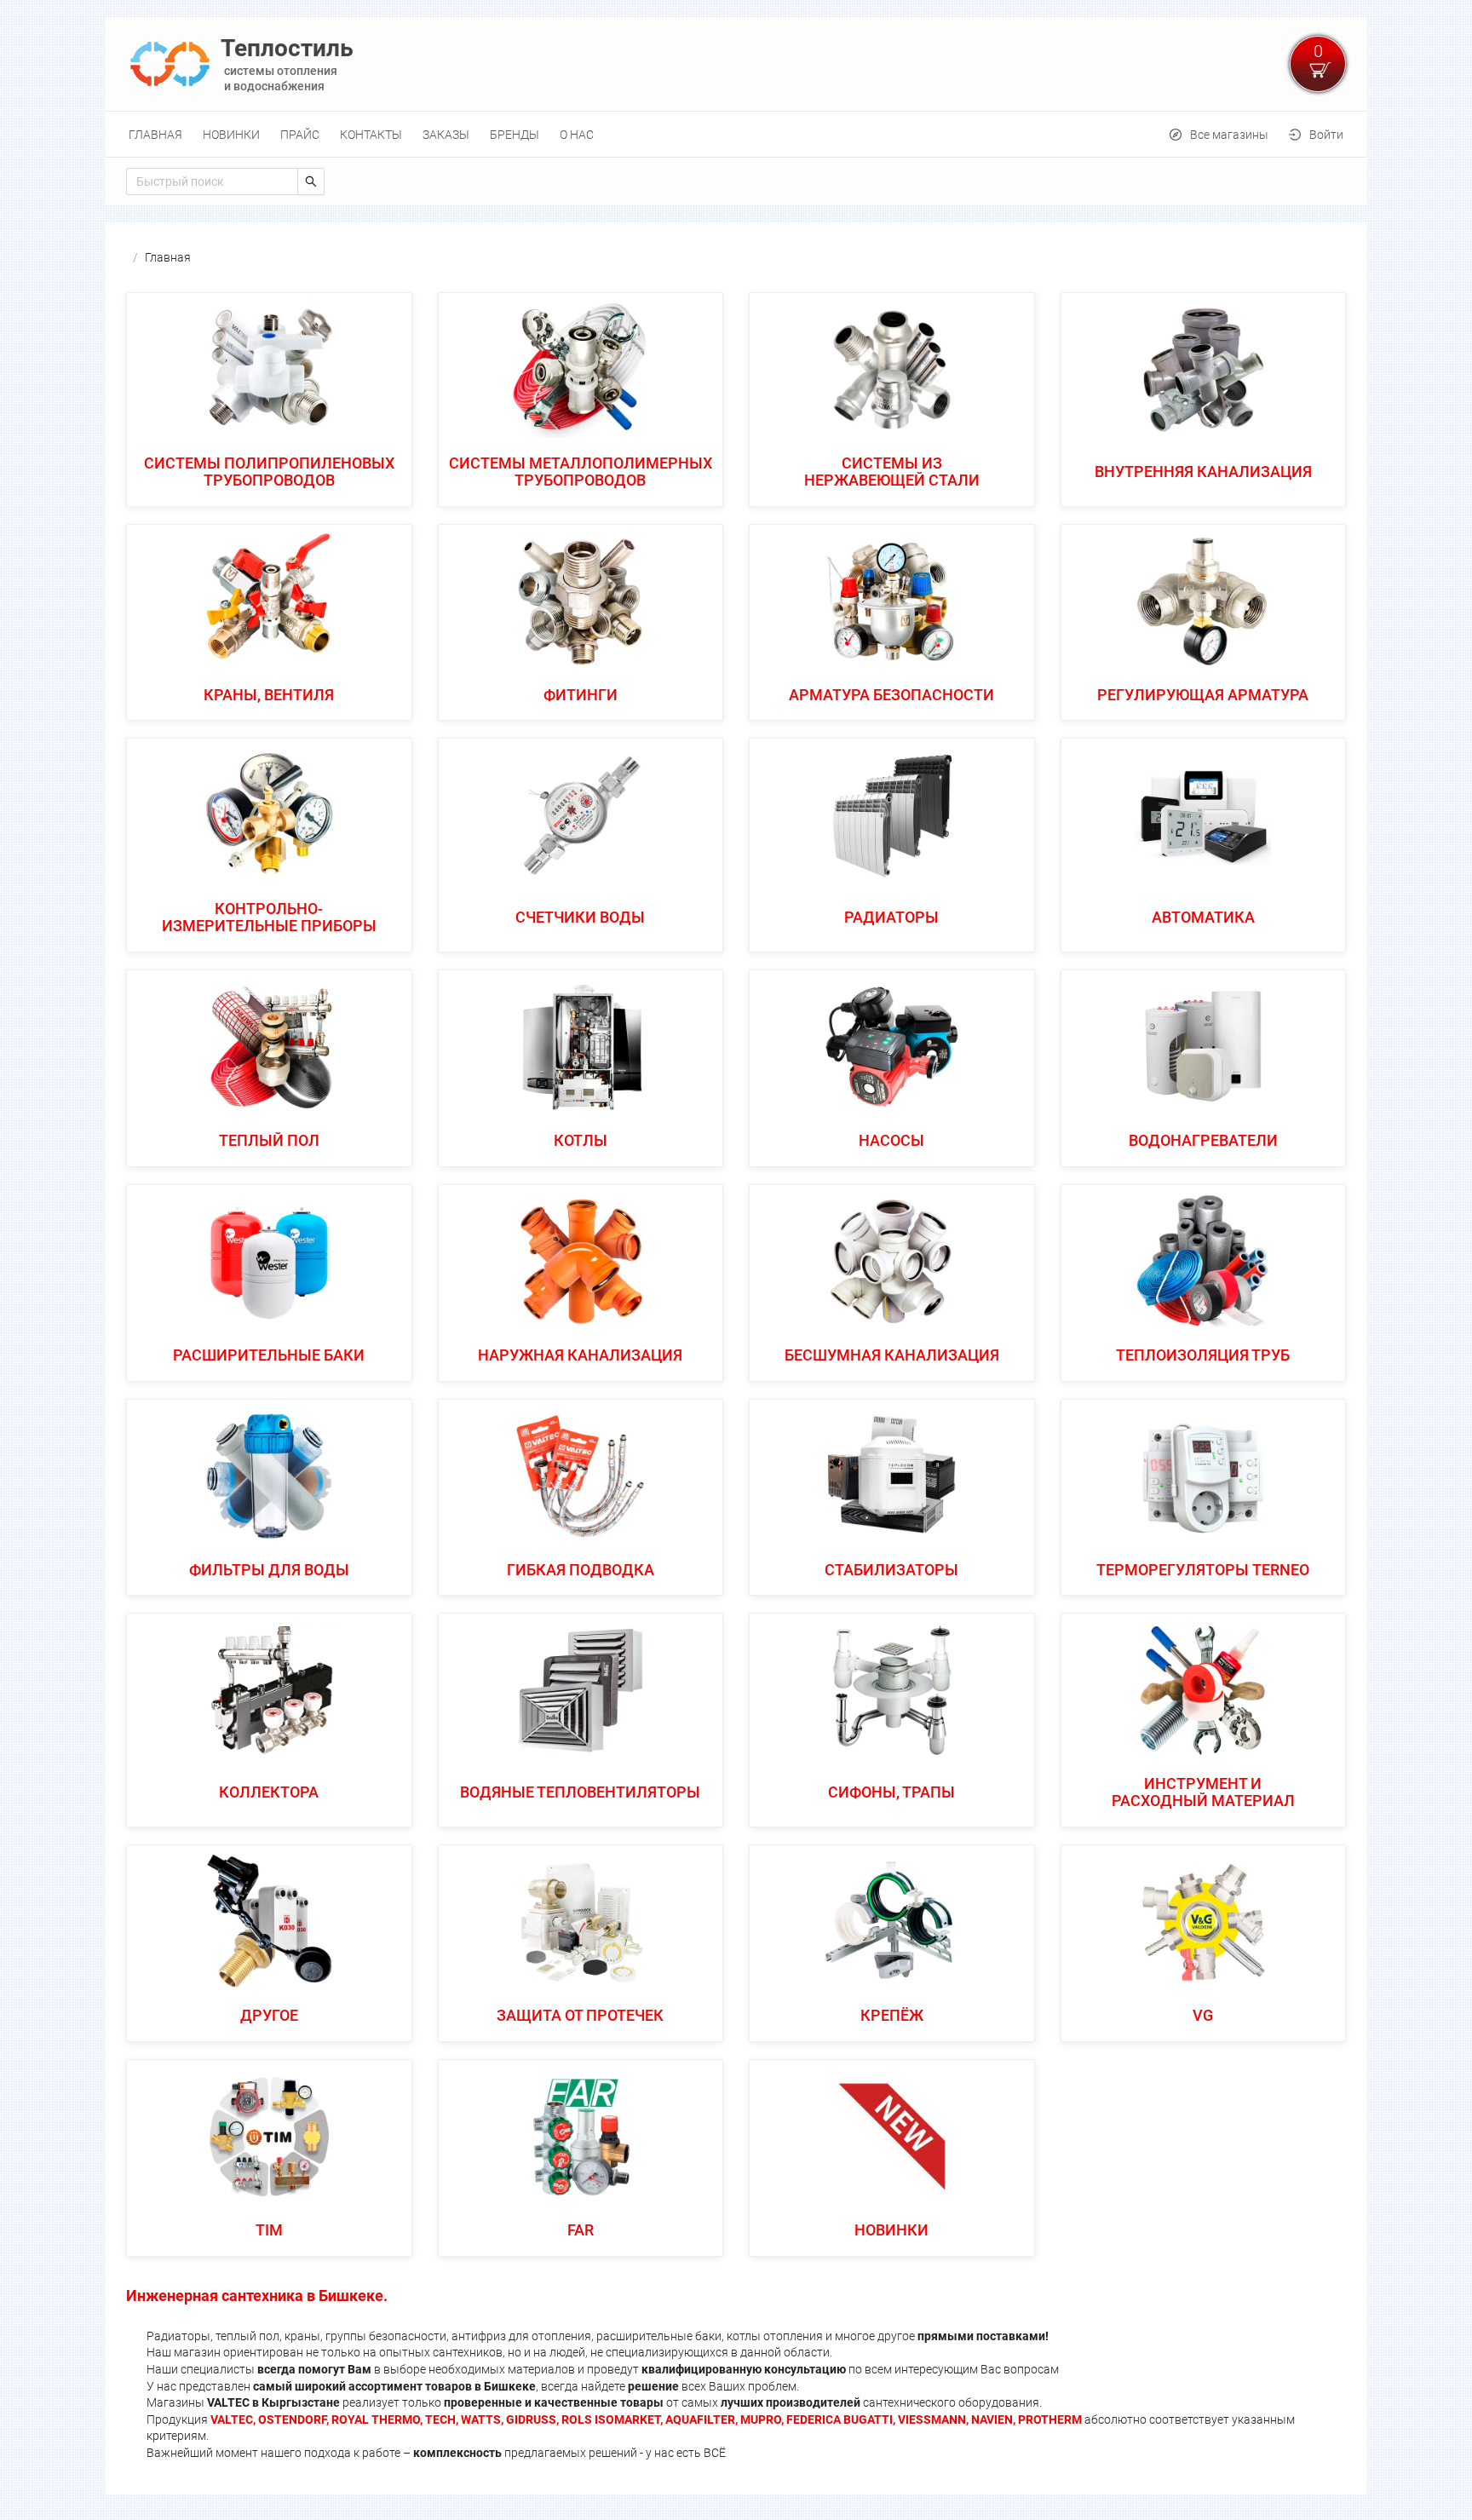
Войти (1326, 135)
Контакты (371, 135)
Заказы (446, 135)
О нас (577, 135)
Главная (155, 135)
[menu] (736, 134)
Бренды (515, 135)
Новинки (231, 135)
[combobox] (212, 181)
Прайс (300, 135)
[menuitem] (155, 135)
